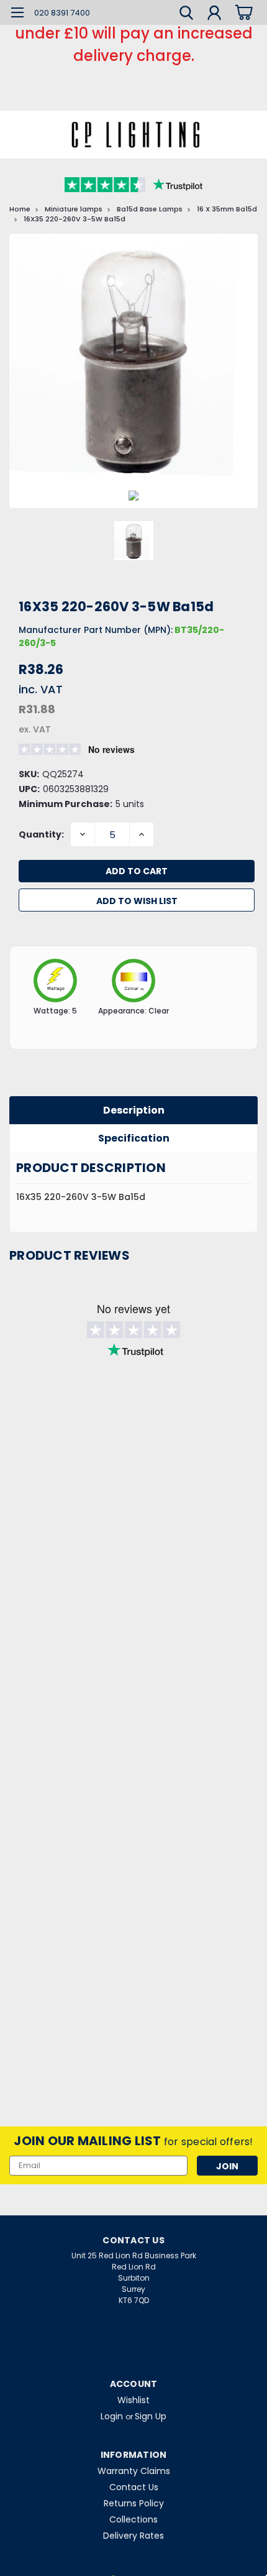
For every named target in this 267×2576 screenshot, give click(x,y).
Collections (133, 2519)
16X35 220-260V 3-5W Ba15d (75, 219)
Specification (134, 1138)
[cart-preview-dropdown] (242, 12)
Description (134, 1110)
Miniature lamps (74, 209)
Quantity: (41, 834)
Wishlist (133, 2400)
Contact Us (134, 2487)
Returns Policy (134, 2503)
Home (20, 209)
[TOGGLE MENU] (17, 14)
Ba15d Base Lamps (150, 209)
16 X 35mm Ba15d (227, 209)
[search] (186, 14)
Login (112, 2416)
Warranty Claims (134, 2471)
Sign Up (151, 2416)
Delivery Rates (133, 2536)
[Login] (214, 14)
